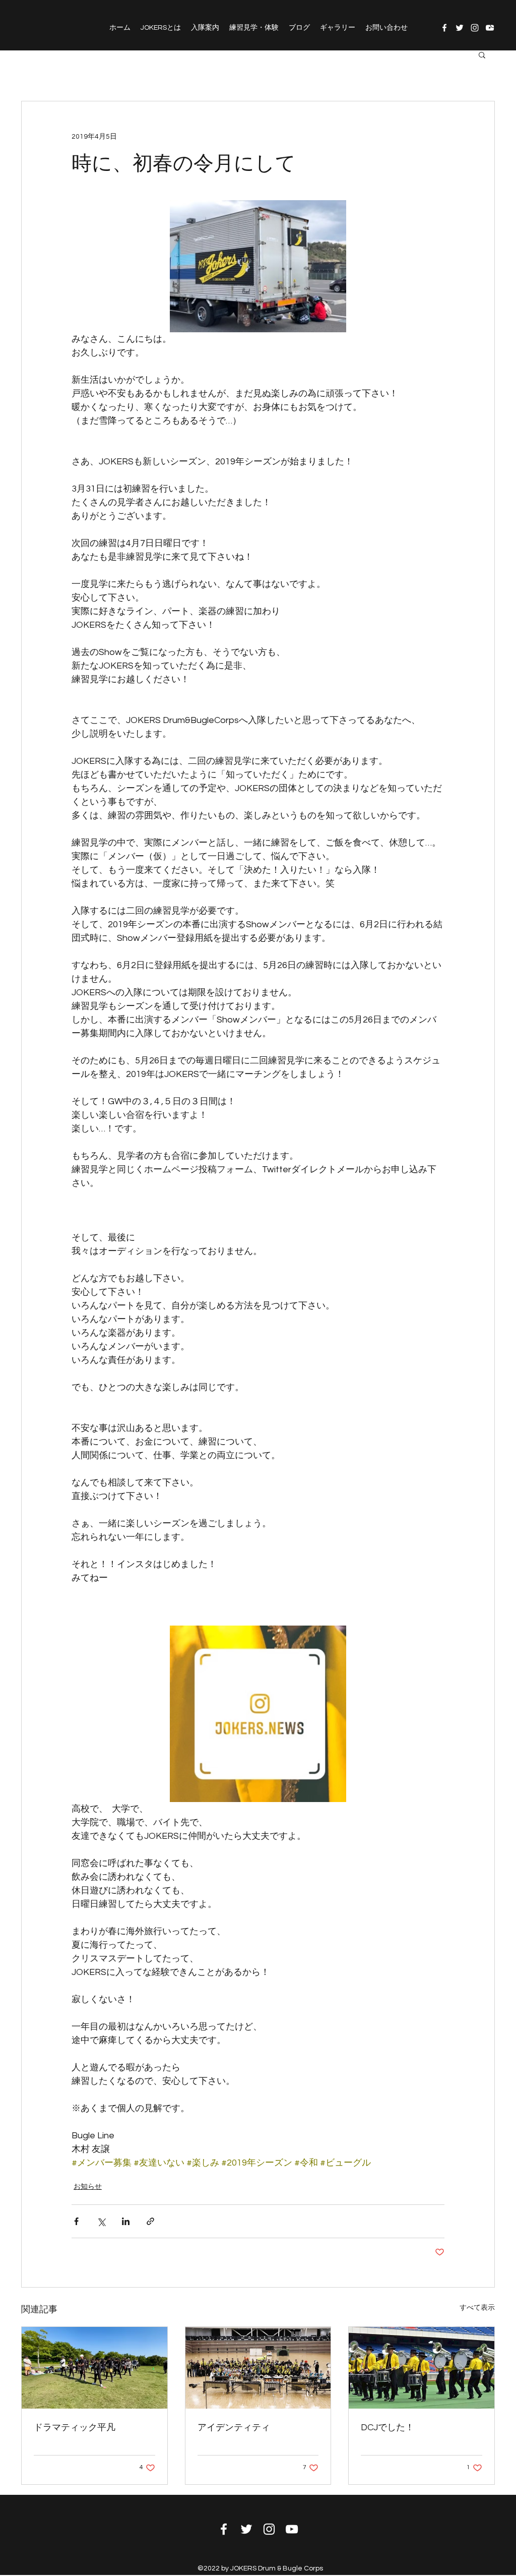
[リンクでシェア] (150, 2221)
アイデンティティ (234, 2428)
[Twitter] (460, 28)
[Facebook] (444, 28)
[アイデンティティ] (258, 2368)
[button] (482, 54)
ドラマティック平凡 (75, 2428)
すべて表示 (477, 2308)
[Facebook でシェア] (76, 2221)
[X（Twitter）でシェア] (101, 2221)
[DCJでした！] (422, 2368)
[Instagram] (475, 28)
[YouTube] (292, 2529)
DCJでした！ (388, 2428)
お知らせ (88, 2187)
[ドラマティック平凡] (94, 2368)
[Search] (494, 25)
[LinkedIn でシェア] (126, 2221)
